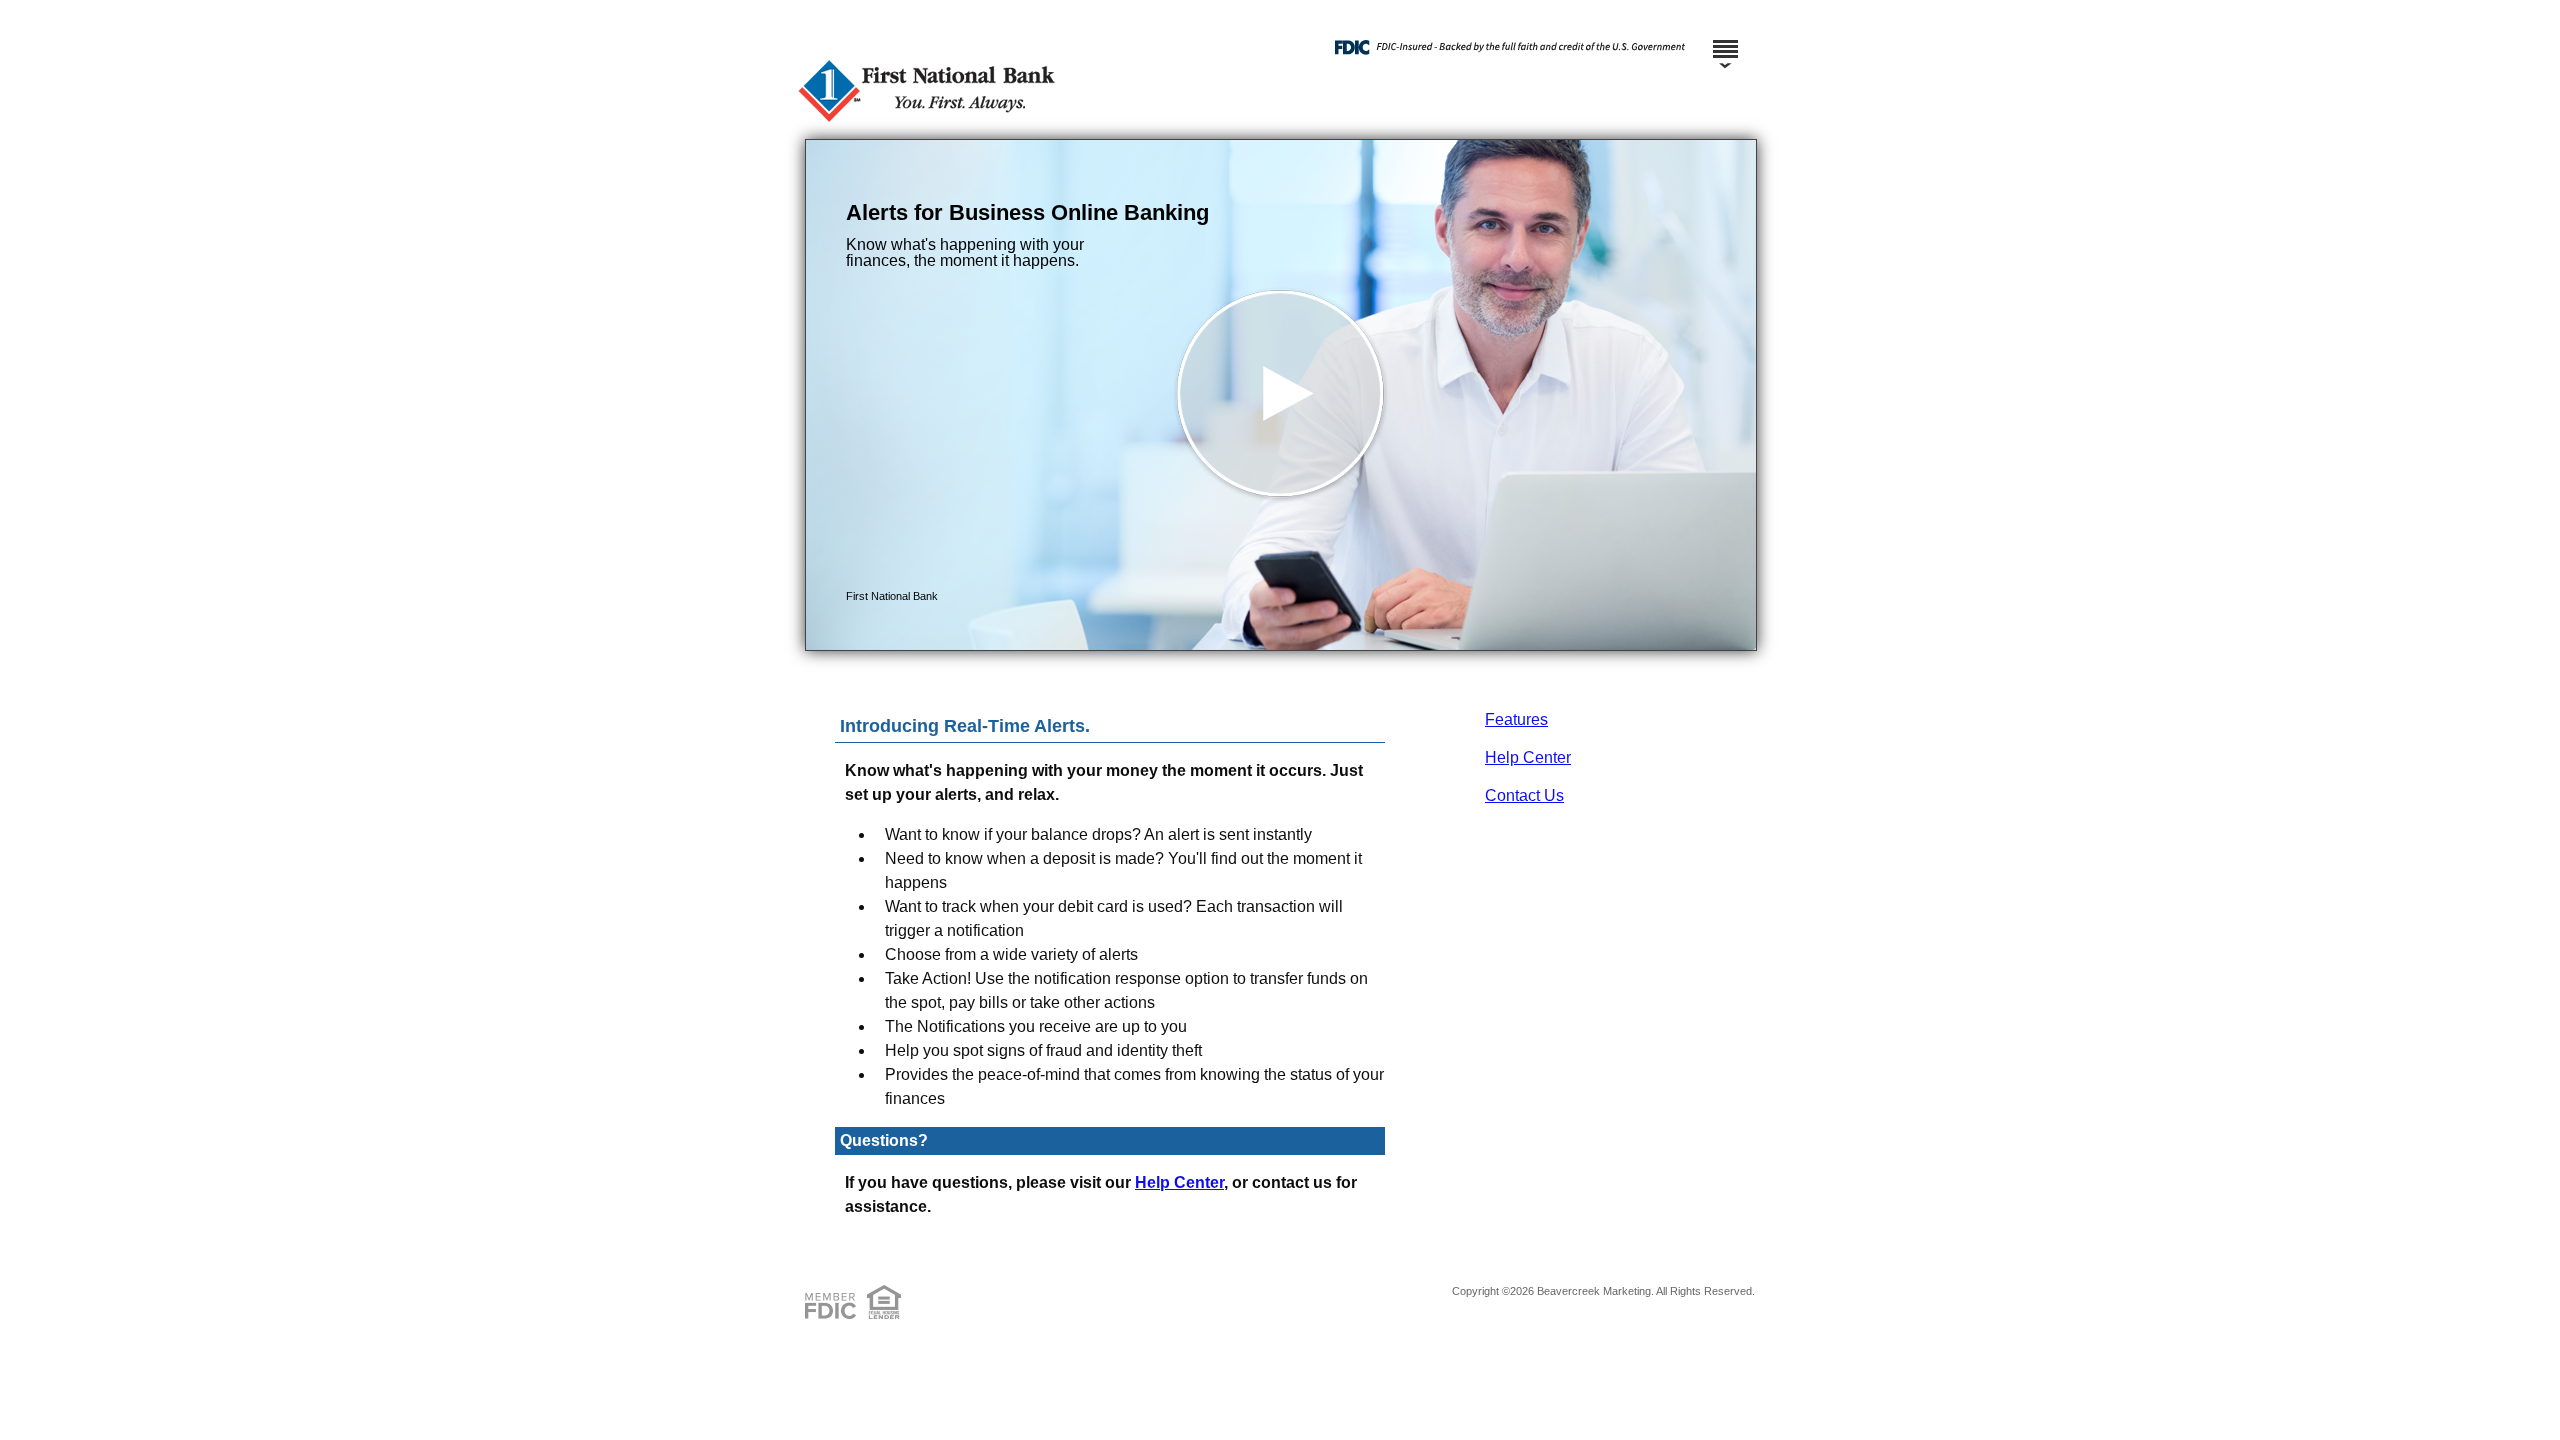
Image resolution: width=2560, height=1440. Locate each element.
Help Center (1528, 757)
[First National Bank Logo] (1277, 119)
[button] (1281, 395)
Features (1516, 719)
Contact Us (1524, 795)
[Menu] (1725, 40)
